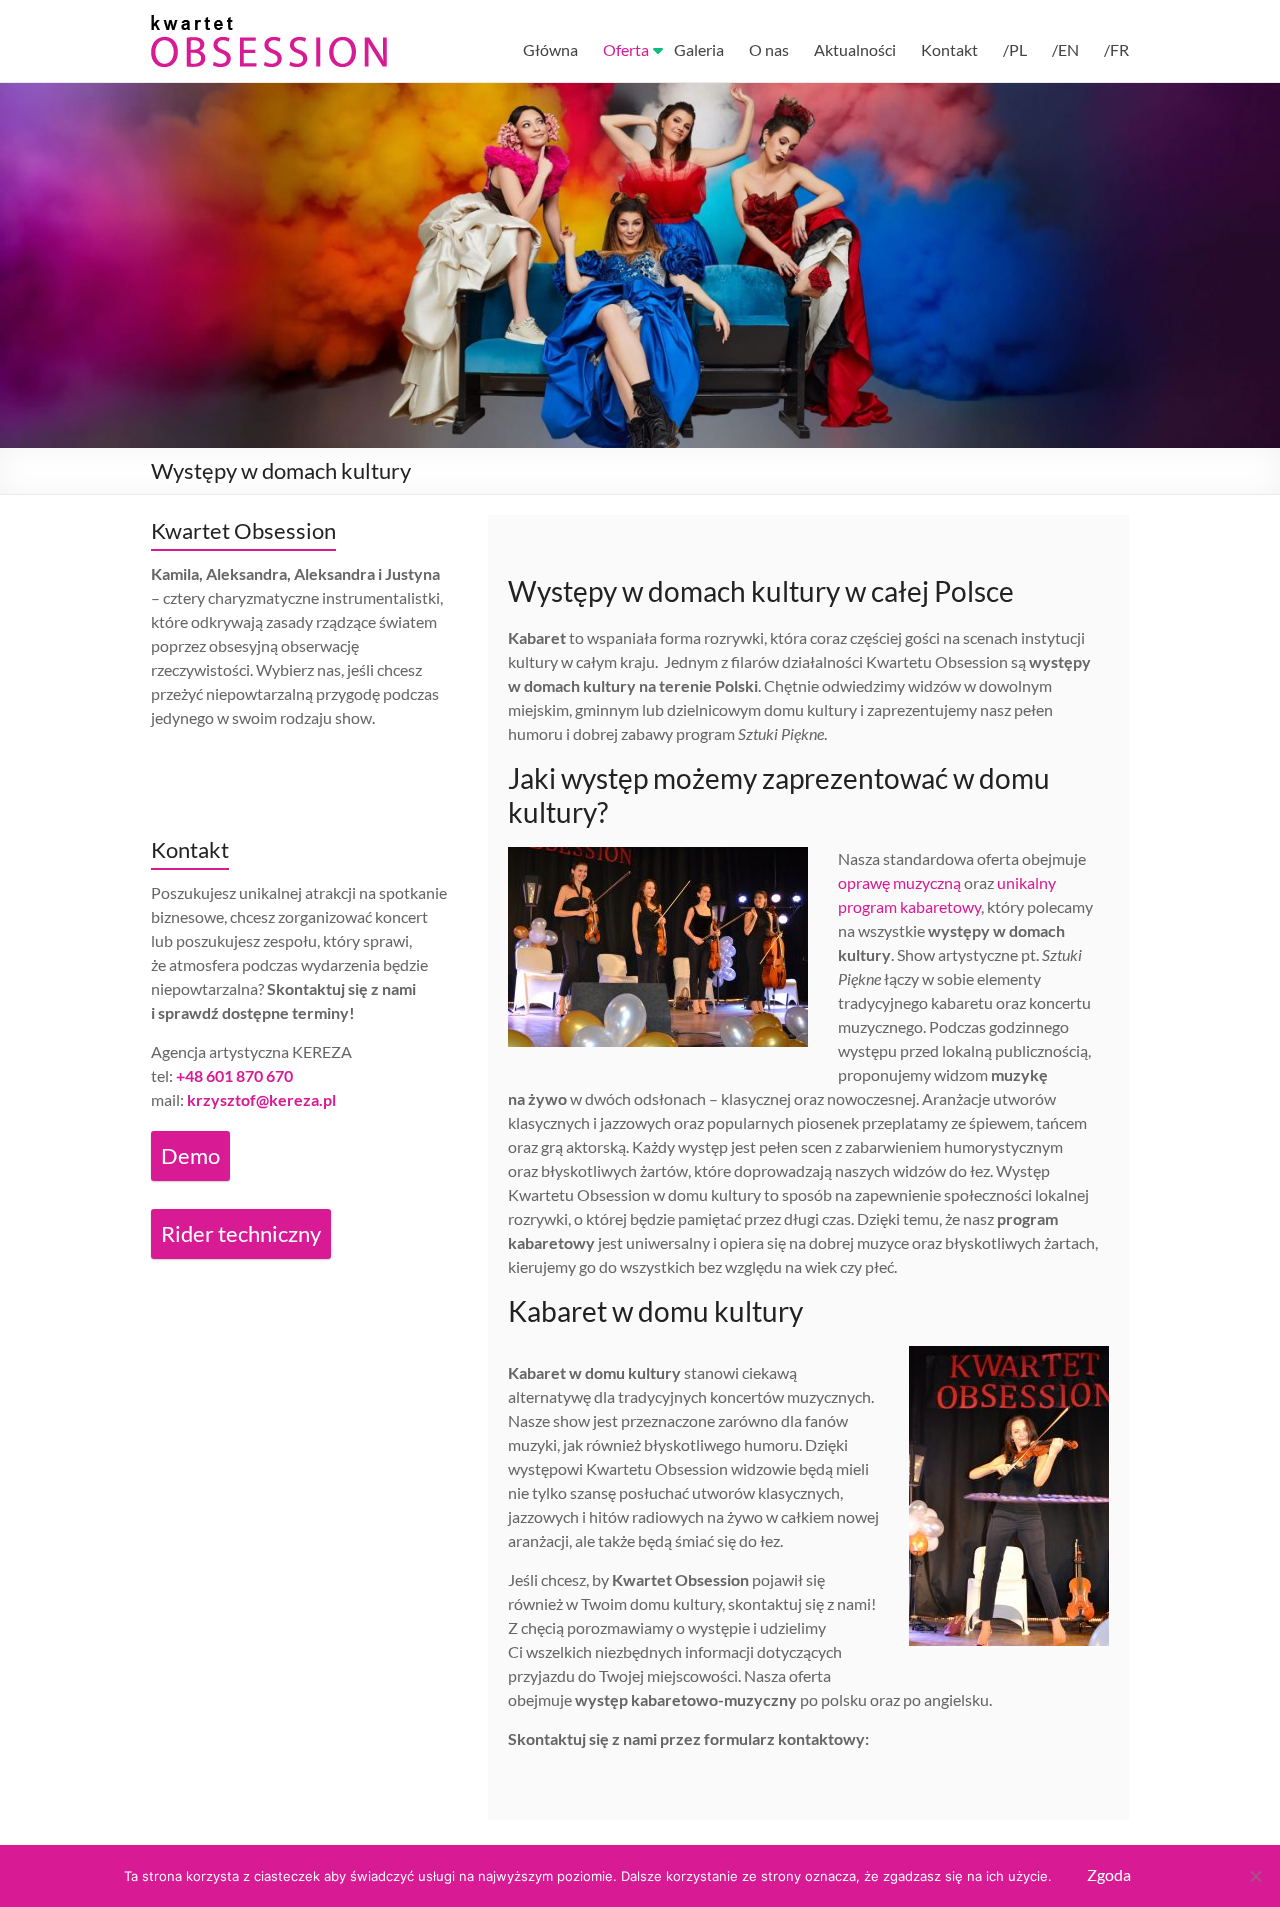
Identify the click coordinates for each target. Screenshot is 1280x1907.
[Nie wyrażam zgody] (1255, 1876)
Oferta (626, 49)
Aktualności (855, 49)
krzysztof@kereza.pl (261, 1099)
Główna (550, 49)
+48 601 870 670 (234, 1075)
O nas (769, 49)
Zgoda (1109, 1874)
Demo (190, 1155)
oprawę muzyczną (899, 882)
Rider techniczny (241, 1233)
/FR (1116, 49)
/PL (1015, 49)
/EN (1065, 49)
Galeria (699, 49)
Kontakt (949, 49)
